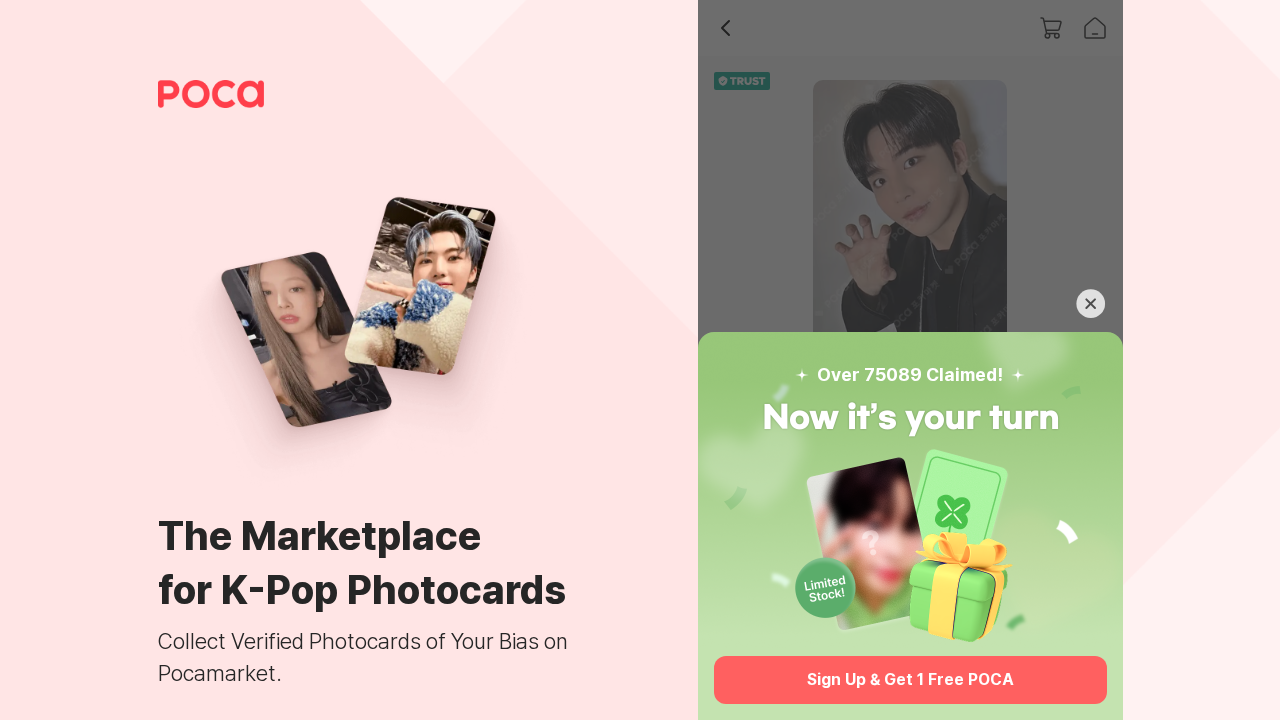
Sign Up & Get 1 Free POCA (910, 679)
